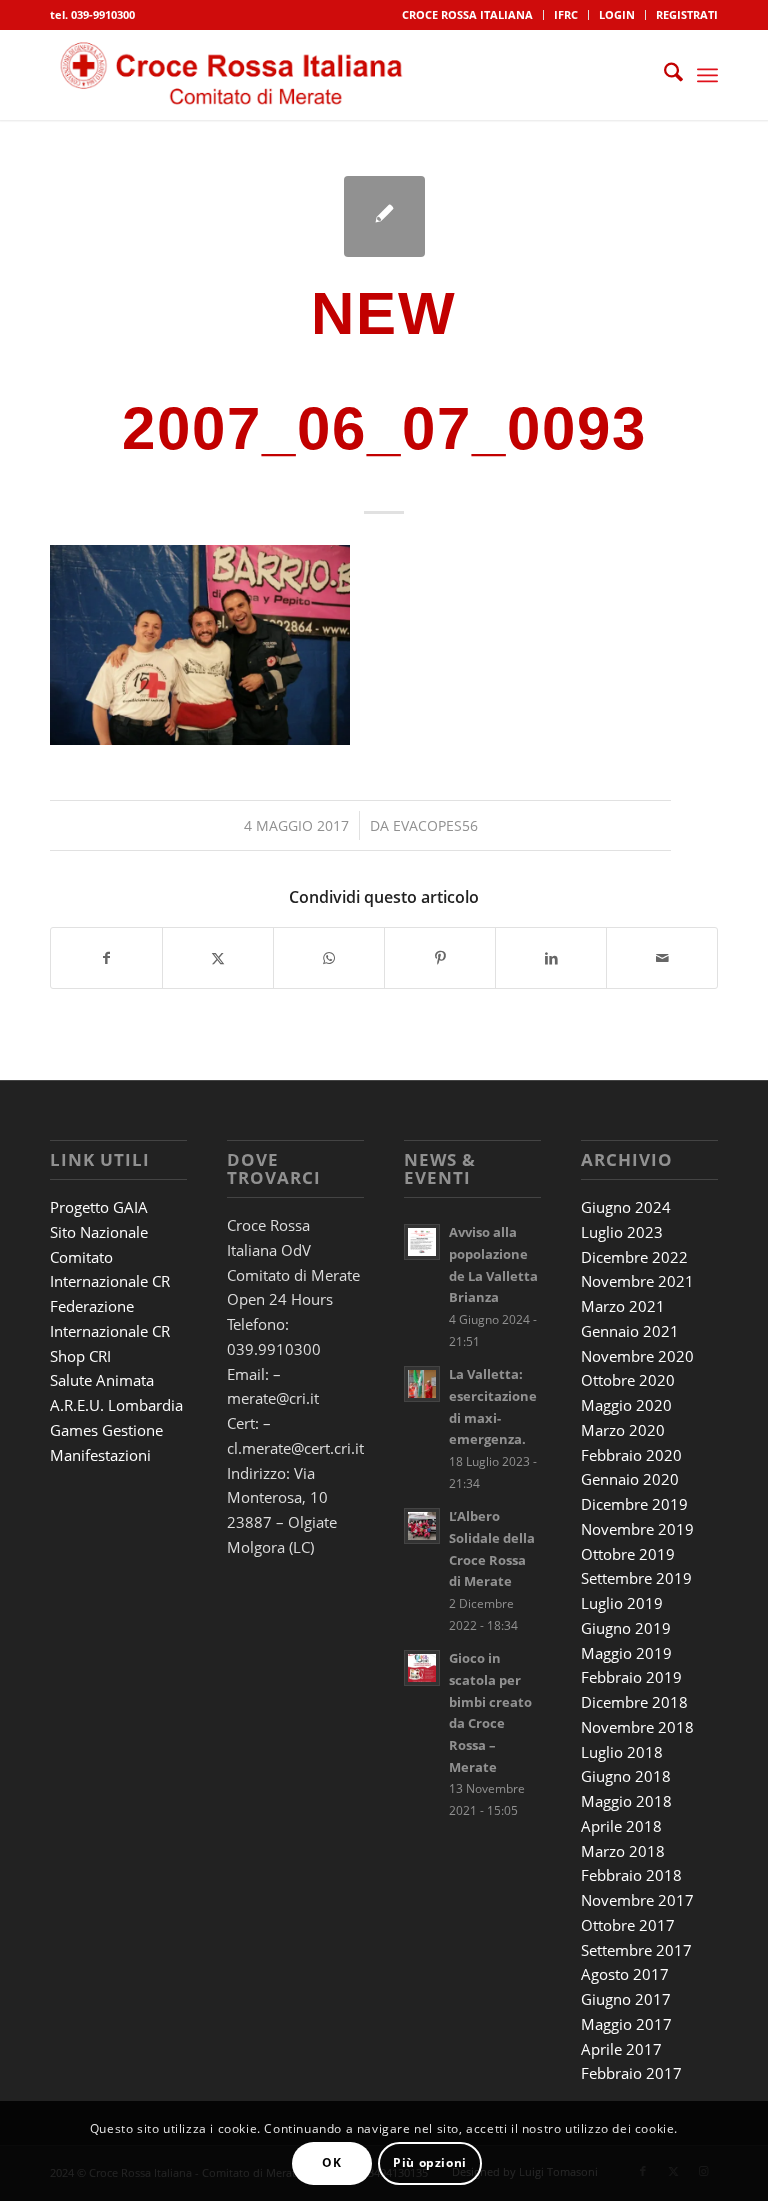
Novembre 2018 (637, 1727)
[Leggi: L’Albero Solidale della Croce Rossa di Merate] (422, 1526)
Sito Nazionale (99, 1232)
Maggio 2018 (626, 1801)
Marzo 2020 (623, 1430)
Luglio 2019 (622, 1603)
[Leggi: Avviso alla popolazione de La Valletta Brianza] (422, 1242)
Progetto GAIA (99, 1207)
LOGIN (617, 14)
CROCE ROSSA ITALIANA (467, 14)
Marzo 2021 (623, 1306)
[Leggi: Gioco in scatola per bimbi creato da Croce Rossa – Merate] (422, 1668)
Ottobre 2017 (628, 1925)
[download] (237, 75)
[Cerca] (663, 75)
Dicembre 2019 (634, 1504)
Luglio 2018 (622, 1752)
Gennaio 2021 (630, 1331)
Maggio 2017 (626, 2024)
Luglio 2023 (622, 1232)
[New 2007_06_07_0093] (384, 216)
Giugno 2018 (626, 1776)
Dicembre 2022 (634, 1257)
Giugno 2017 (626, 1999)
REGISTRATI (687, 14)
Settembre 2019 (636, 1578)
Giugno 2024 (626, 1207)
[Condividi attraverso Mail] (662, 958)
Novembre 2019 (637, 1529)
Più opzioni (430, 2162)
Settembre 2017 (636, 1950)
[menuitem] (468, 15)
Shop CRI (80, 1356)
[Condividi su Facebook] (106, 958)
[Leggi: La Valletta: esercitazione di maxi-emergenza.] (422, 1384)
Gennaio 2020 (630, 1479)
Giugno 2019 (626, 1628)
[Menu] (707, 75)
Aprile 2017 (621, 2049)
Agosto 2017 (625, 1974)
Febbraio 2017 (631, 2073)
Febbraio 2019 (631, 1677)
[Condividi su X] (218, 958)
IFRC (566, 14)
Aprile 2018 (621, 1826)
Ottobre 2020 (628, 1380)
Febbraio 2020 (631, 1455)
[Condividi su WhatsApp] (329, 958)
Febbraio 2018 (631, 1875)
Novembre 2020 (637, 1356)
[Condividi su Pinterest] (440, 958)
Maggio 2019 (626, 1653)
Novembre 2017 (637, 1900)
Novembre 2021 (637, 1281)
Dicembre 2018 (634, 1702)
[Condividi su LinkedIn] (551, 958)
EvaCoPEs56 (435, 825)
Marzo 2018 (623, 1851)
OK (331, 2162)
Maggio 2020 (626, 1405)
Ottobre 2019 (628, 1554)
